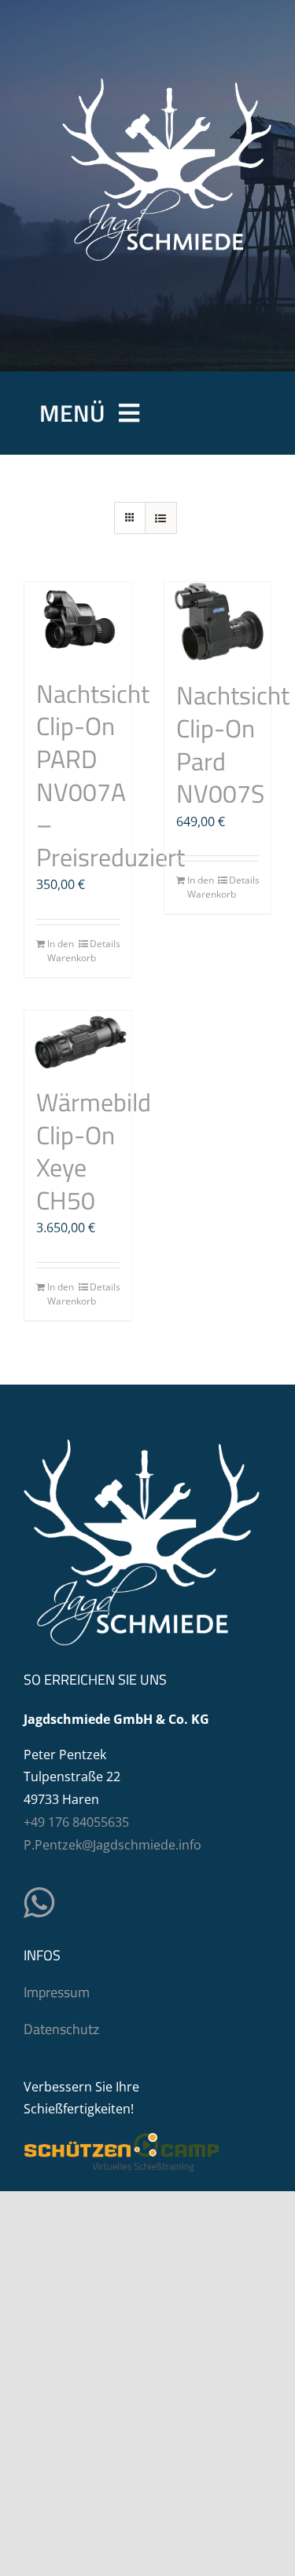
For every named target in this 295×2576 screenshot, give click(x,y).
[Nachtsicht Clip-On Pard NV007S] (218, 623)
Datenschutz (61, 2029)
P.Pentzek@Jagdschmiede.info (112, 1845)
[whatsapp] (39, 1903)
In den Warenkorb (62, 951)
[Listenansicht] (161, 518)
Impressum (57, 1992)
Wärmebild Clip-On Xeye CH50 (94, 1151)
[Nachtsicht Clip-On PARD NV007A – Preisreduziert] (78, 622)
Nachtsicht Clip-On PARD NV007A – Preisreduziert (111, 775)
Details (105, 944)
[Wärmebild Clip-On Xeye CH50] (78, 1041)
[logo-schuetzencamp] (122, 2139)
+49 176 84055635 (76, 1822)
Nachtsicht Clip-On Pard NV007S (233, 744)
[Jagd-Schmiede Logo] (167, 85)
